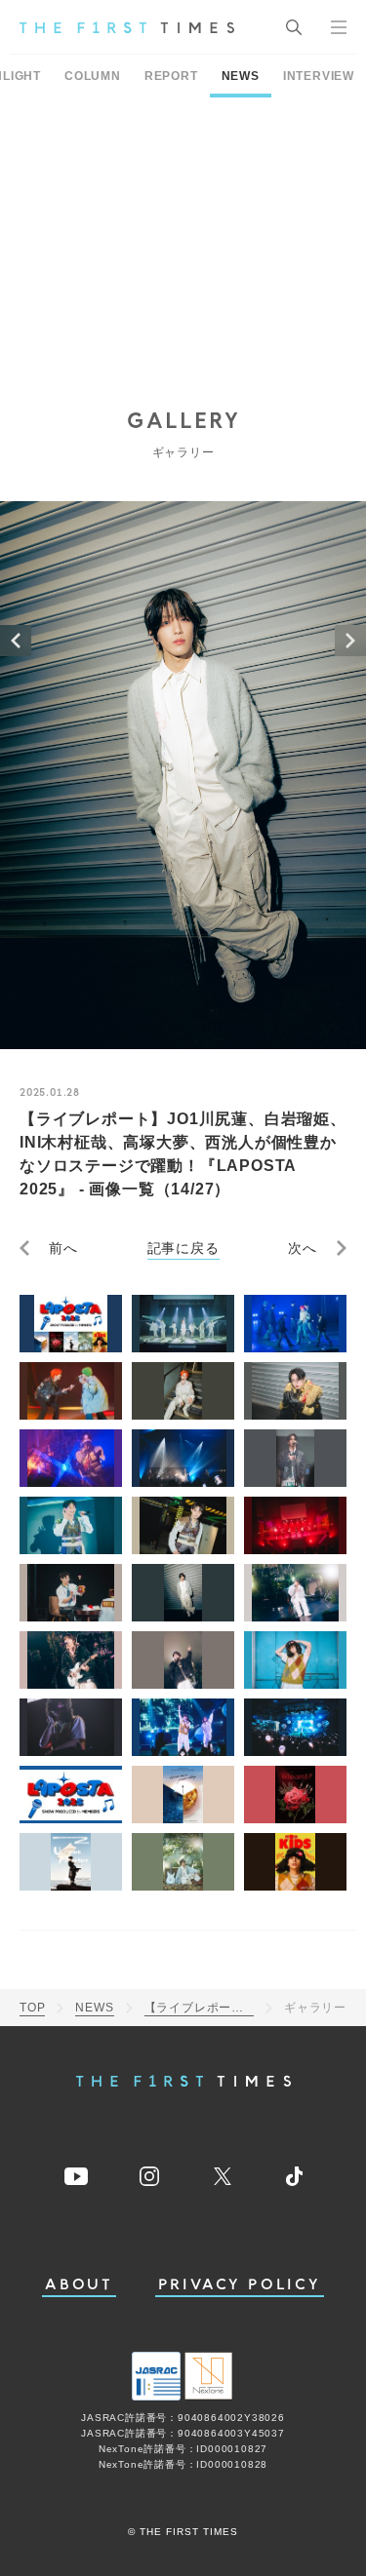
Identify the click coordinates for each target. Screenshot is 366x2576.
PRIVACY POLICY (240, 2285)
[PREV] (16, 641)
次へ (303, 1248)
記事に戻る (183, 1248)
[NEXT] (350, 641)
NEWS (241, 76)
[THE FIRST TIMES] (127, 27)
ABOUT (79, 2285)
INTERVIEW (319, 76)
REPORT (171, 76)
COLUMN (93, 76)
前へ (63, 1248)
